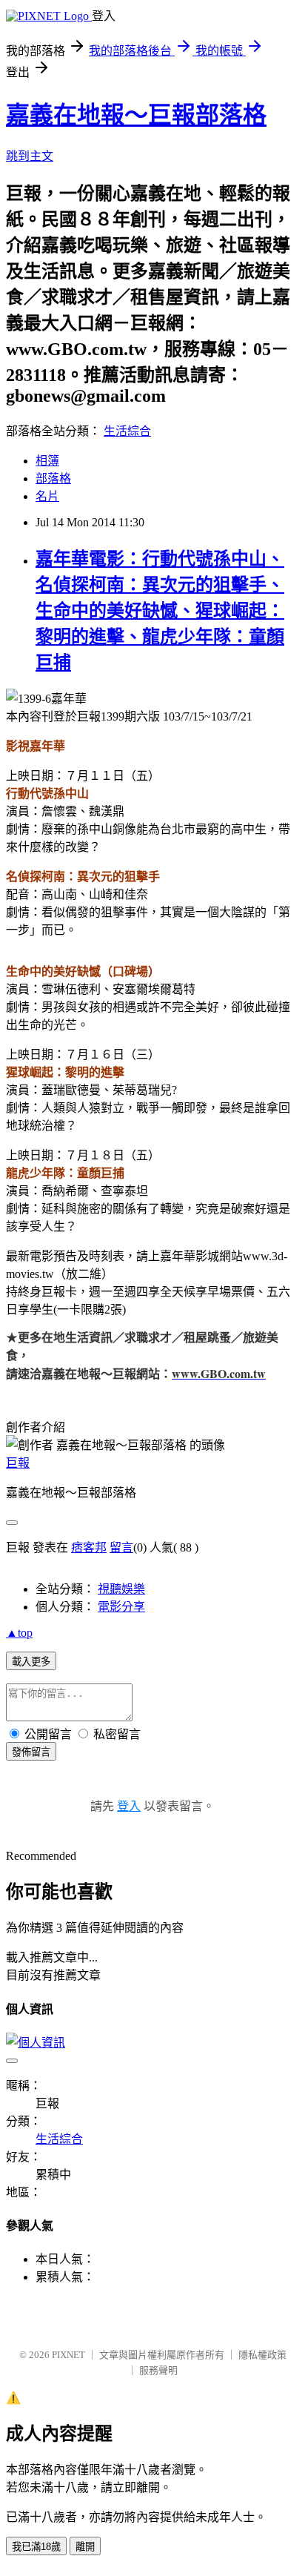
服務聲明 (158, 2370)
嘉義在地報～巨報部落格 (136, 115)
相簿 (47, 461)
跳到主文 (30, 156)
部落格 (53, 479)
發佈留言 (31, 1752)
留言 (121, 1547)
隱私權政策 (262, 2355)
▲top (19, 1633)
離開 (85, 2547)
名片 (47, 496)
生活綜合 (127, 431)
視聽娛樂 (121, 1589)
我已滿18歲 (36, 2547)
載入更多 (31, 1662)
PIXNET (68, 2355)
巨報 (18, 1463)
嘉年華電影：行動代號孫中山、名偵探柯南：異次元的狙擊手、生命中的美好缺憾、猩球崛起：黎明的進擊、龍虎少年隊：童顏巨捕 (160, 611)
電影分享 (121, 1607)
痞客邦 (89, 1547)
